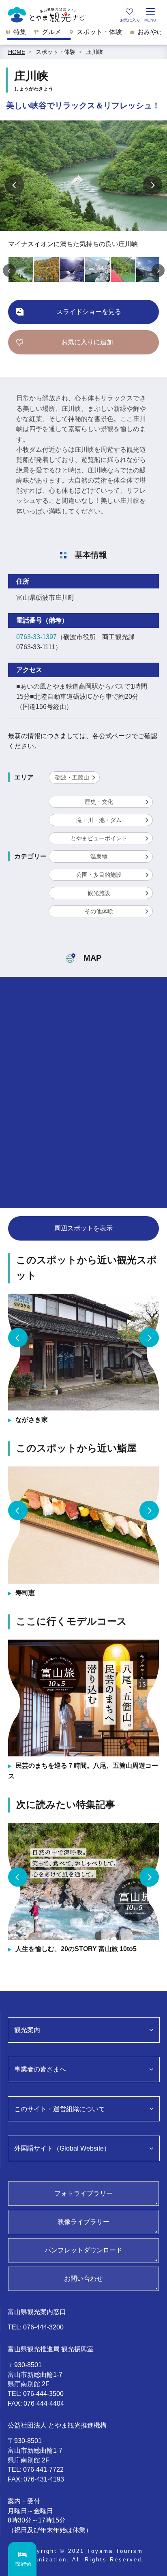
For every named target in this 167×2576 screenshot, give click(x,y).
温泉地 (99, 857)
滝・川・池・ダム (99, 820)
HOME (17, 52)
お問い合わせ (83, 2279)
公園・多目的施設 (99, 875)
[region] (83, 34)
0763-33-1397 (36, 637)
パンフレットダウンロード (83, 2250)
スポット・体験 (56, 52)
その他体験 (99, 911)
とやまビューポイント (99, 838)
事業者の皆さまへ (40, 2069)
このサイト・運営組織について (60, 2109)
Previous (15, 185)
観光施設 (99, 893)
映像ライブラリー (83, 2222)
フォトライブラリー (83, 2193)
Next (152, 185)
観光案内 (27, 2030)
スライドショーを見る (89, 312)
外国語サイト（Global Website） (62, 2148)
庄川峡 (94, 52)
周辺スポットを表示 (83, 1228)
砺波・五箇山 (72, 777)
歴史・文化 (99, 802)
